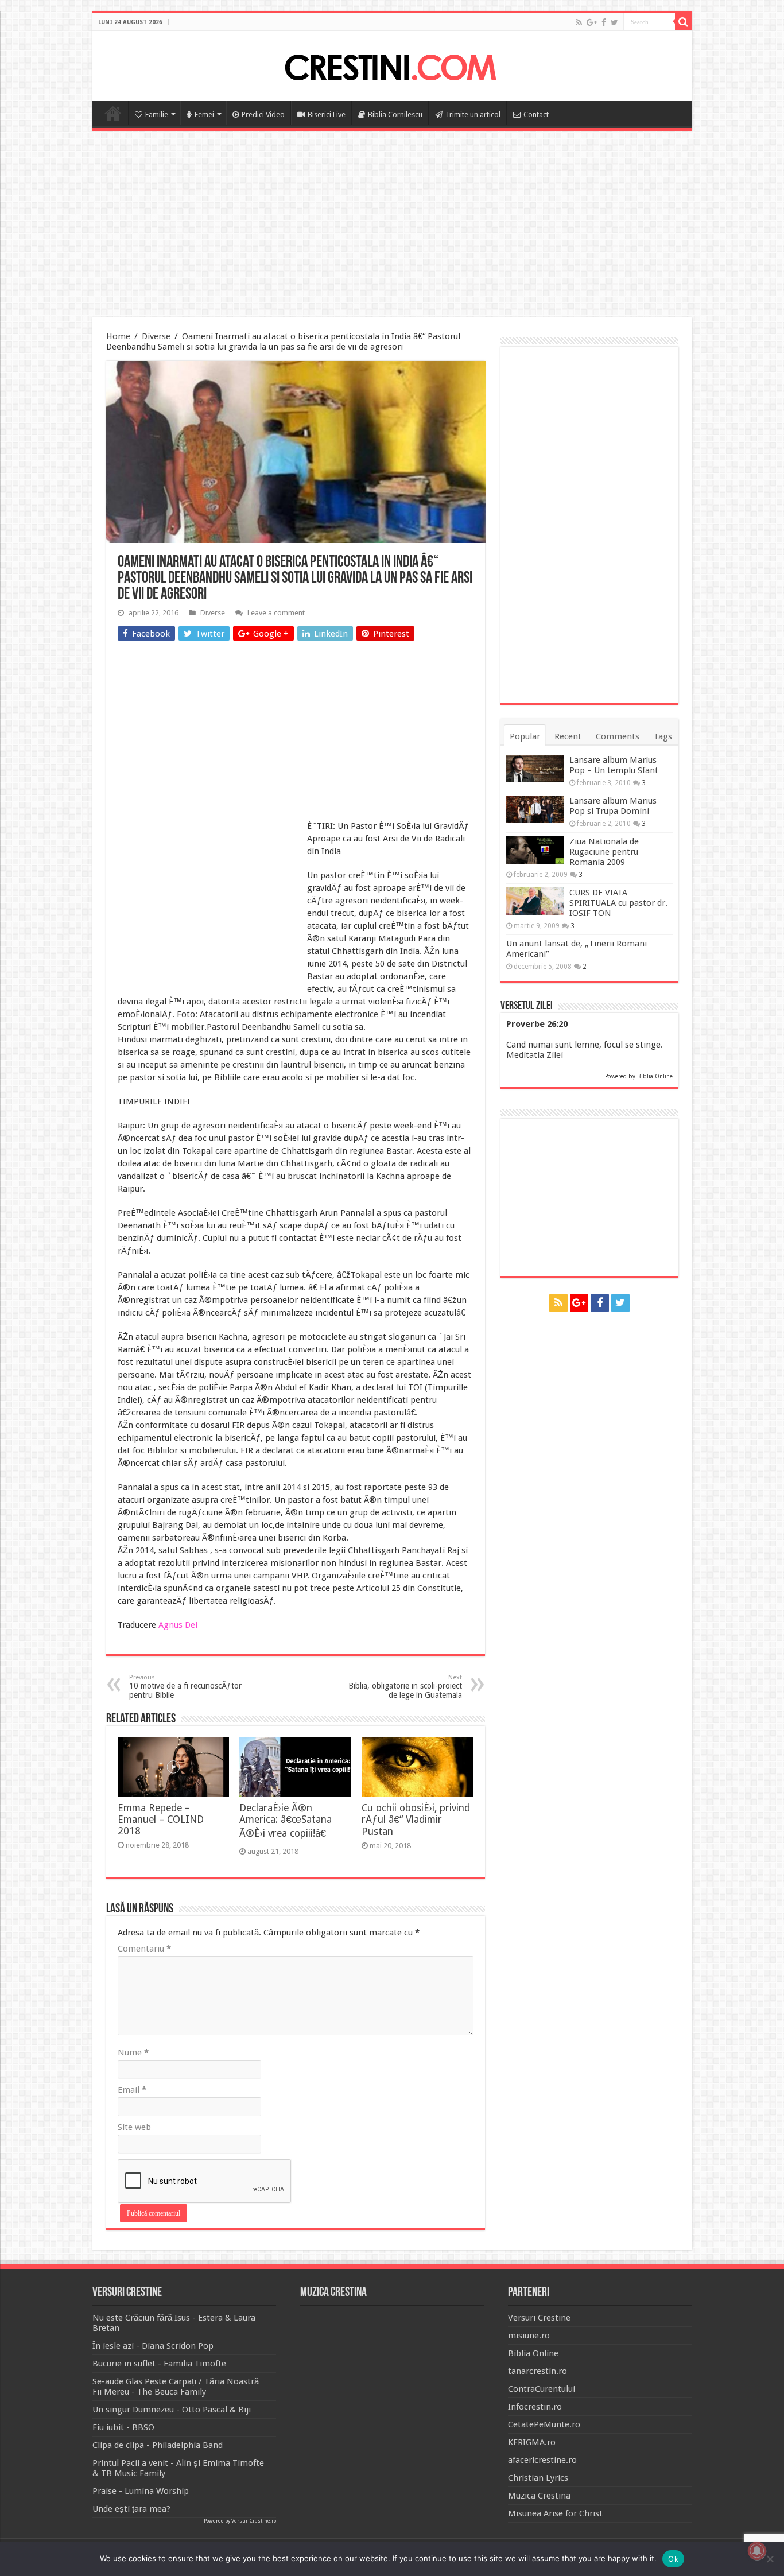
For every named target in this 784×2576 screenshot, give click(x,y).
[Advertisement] (392, 226)
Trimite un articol (473, 115)
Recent (568, 736)
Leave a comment (276, 613)
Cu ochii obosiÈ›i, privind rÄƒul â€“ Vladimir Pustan (416, 1820)
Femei (204, 115)
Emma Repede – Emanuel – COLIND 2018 (161, 1820)
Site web (134, 2127)
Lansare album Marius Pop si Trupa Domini (613, 806)
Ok (673, 2559)
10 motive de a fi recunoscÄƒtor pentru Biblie (185, 1687)
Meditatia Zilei (535, 1055)
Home (113, 113)
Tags (663, 736)
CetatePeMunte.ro (544, 2424)
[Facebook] (604, 22)
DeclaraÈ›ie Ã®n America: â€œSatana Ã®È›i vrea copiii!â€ (286, 1821)
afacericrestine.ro (542, 2460)
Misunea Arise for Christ (555, 2513)
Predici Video (263, 115)
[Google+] (592, 22)
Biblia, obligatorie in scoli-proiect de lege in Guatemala (405, 1687)
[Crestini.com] (392, 64)
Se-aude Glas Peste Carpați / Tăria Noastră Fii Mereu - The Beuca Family (176, 2387)
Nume (133, 2053)
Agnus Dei (178, 1625)
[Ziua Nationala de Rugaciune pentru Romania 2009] (535, 850)
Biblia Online (655, 1076)
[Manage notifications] (757, 2551)
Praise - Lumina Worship (141, 2491)
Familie (157, 115)
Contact (536, 115)
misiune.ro (529, 2336)
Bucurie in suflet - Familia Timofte (159, 2364)
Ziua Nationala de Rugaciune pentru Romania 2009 (604, 852)
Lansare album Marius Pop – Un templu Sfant (614, 765)
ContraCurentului (542, 2389)
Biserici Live (327, 115)
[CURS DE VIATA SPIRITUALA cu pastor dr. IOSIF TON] (535, 901)
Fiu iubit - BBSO (123, 2427)
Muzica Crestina (539, 2496)
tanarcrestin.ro (537, 2371)
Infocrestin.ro (535, 2407)
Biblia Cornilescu (395, 115)
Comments (618, 736)
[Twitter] (614, 22)
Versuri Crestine (539, 2318)
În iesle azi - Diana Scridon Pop (153, 2346)
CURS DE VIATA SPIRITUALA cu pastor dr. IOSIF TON (618, 903)
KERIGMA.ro (532, 2442)
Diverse (156, 336)
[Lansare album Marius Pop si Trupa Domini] (535, 809)
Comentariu (144, 1949)
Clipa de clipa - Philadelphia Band (158, 2445)
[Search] (684, 22)
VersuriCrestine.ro (254, 2521)
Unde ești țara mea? (131, 2509)
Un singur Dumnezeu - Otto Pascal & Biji (172, 2410)
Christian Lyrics (538, 2478)
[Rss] (579, 22)
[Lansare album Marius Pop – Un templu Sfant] (535, 769)
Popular (525, 736)
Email (132, 2090)
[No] (770, 2559)
